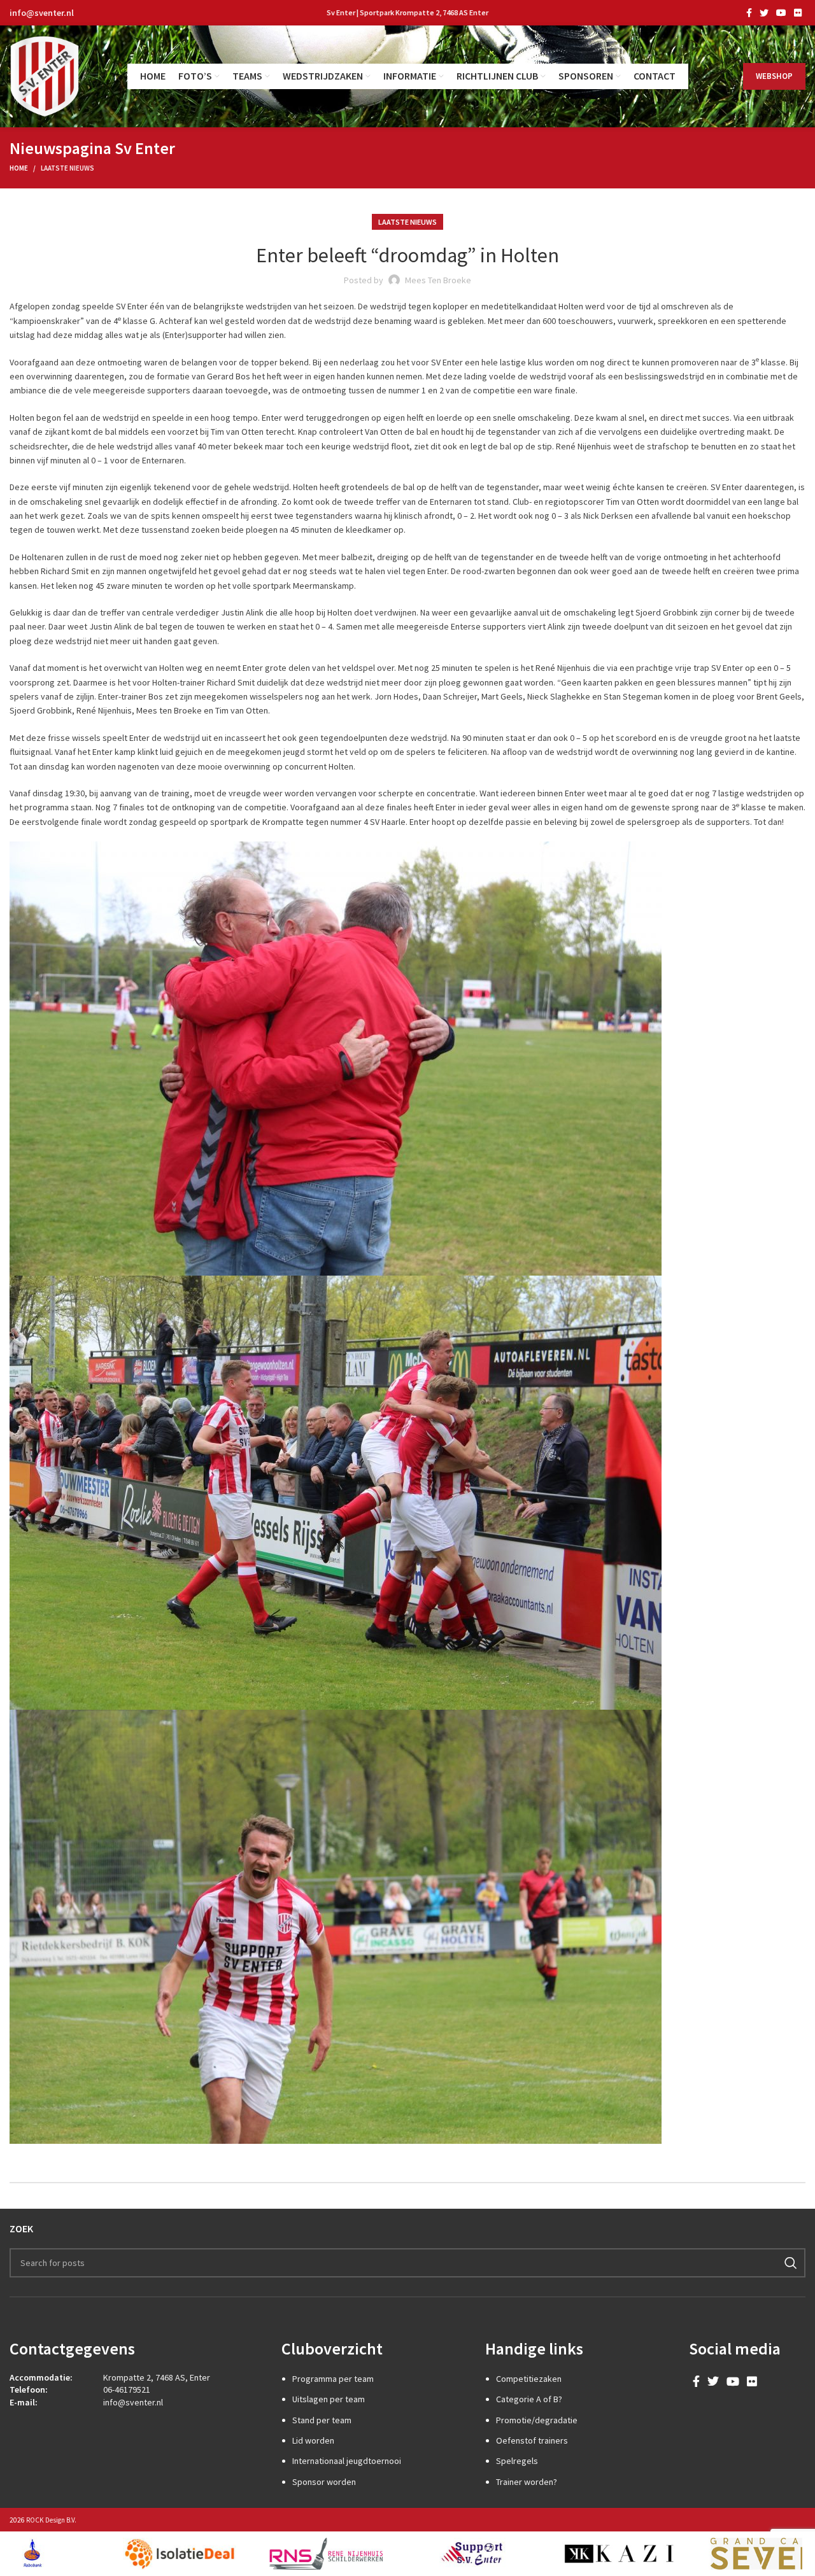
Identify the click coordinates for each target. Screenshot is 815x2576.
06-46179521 (127, 2389)
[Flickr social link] (798, 13)
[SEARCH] (791, 2263)
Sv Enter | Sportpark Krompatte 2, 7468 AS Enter (407, 12)
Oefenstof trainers (532, 2440)
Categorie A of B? (529, 2399)
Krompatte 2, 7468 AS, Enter (157, 2377)
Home (19, 168)
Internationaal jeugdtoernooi (347, 2461)
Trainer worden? (527, 2482)
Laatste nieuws (67, 168)
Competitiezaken (529, 2379)
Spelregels (517, 2461)
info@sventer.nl (42, 13)
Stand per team (322, 2420)
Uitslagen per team (329, 2399)
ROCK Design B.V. (51, 2520)
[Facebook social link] (749, 13)
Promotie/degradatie (537, 2420)
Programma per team (333, 2379)
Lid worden (313, 2440)
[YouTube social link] (781, 13)
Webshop (774, 76)
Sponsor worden (324, 2482)
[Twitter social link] (764, 13)
